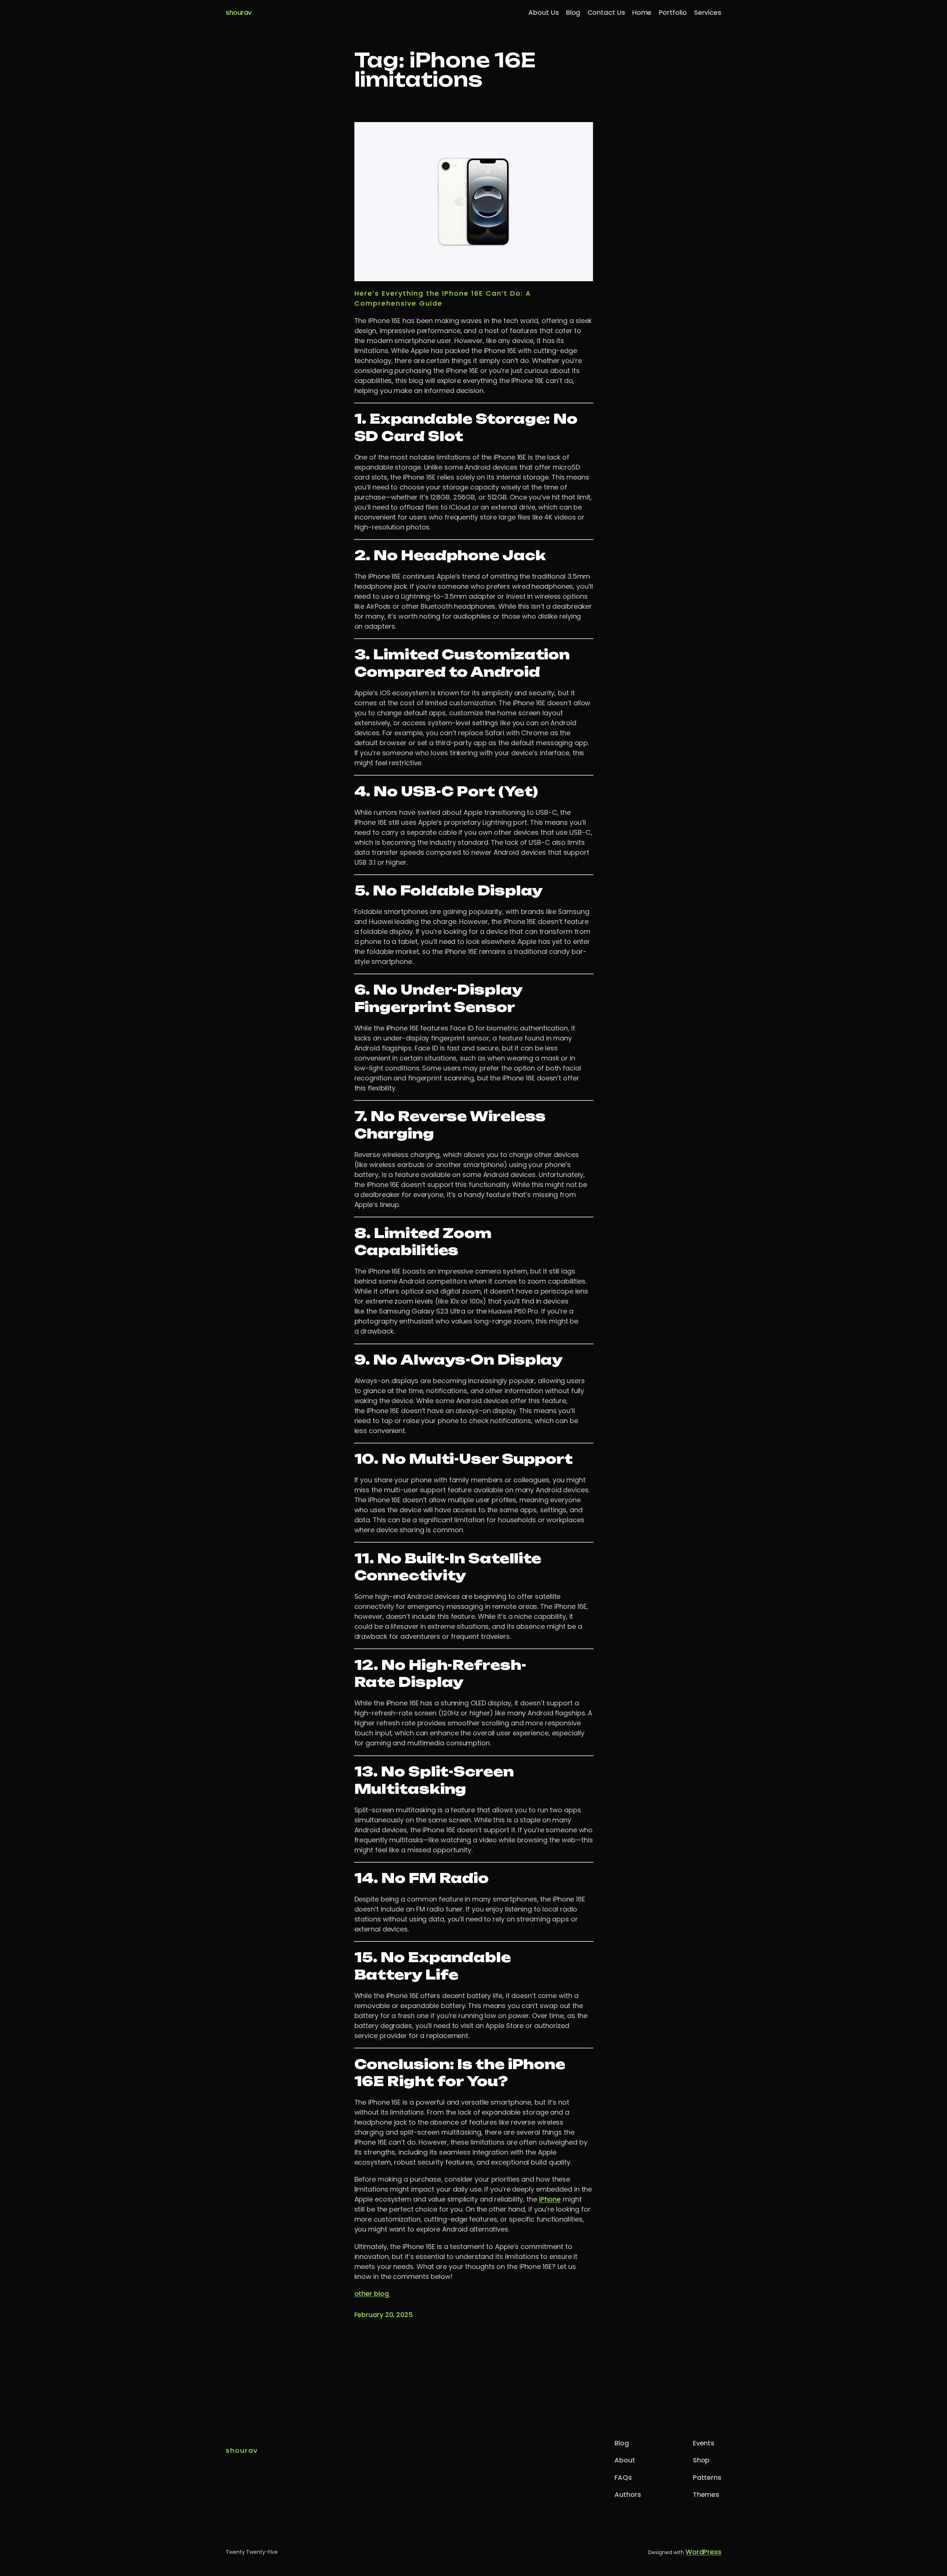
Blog (573, 12)
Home (642, 12)
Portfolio (673, 12)
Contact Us (606, 12)
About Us (543, 12)
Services (708, 12)
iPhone (550, 2199)
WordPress (703, 2552)
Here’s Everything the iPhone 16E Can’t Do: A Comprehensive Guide (443, 298)
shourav (239, 12)
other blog (373, 2293)
